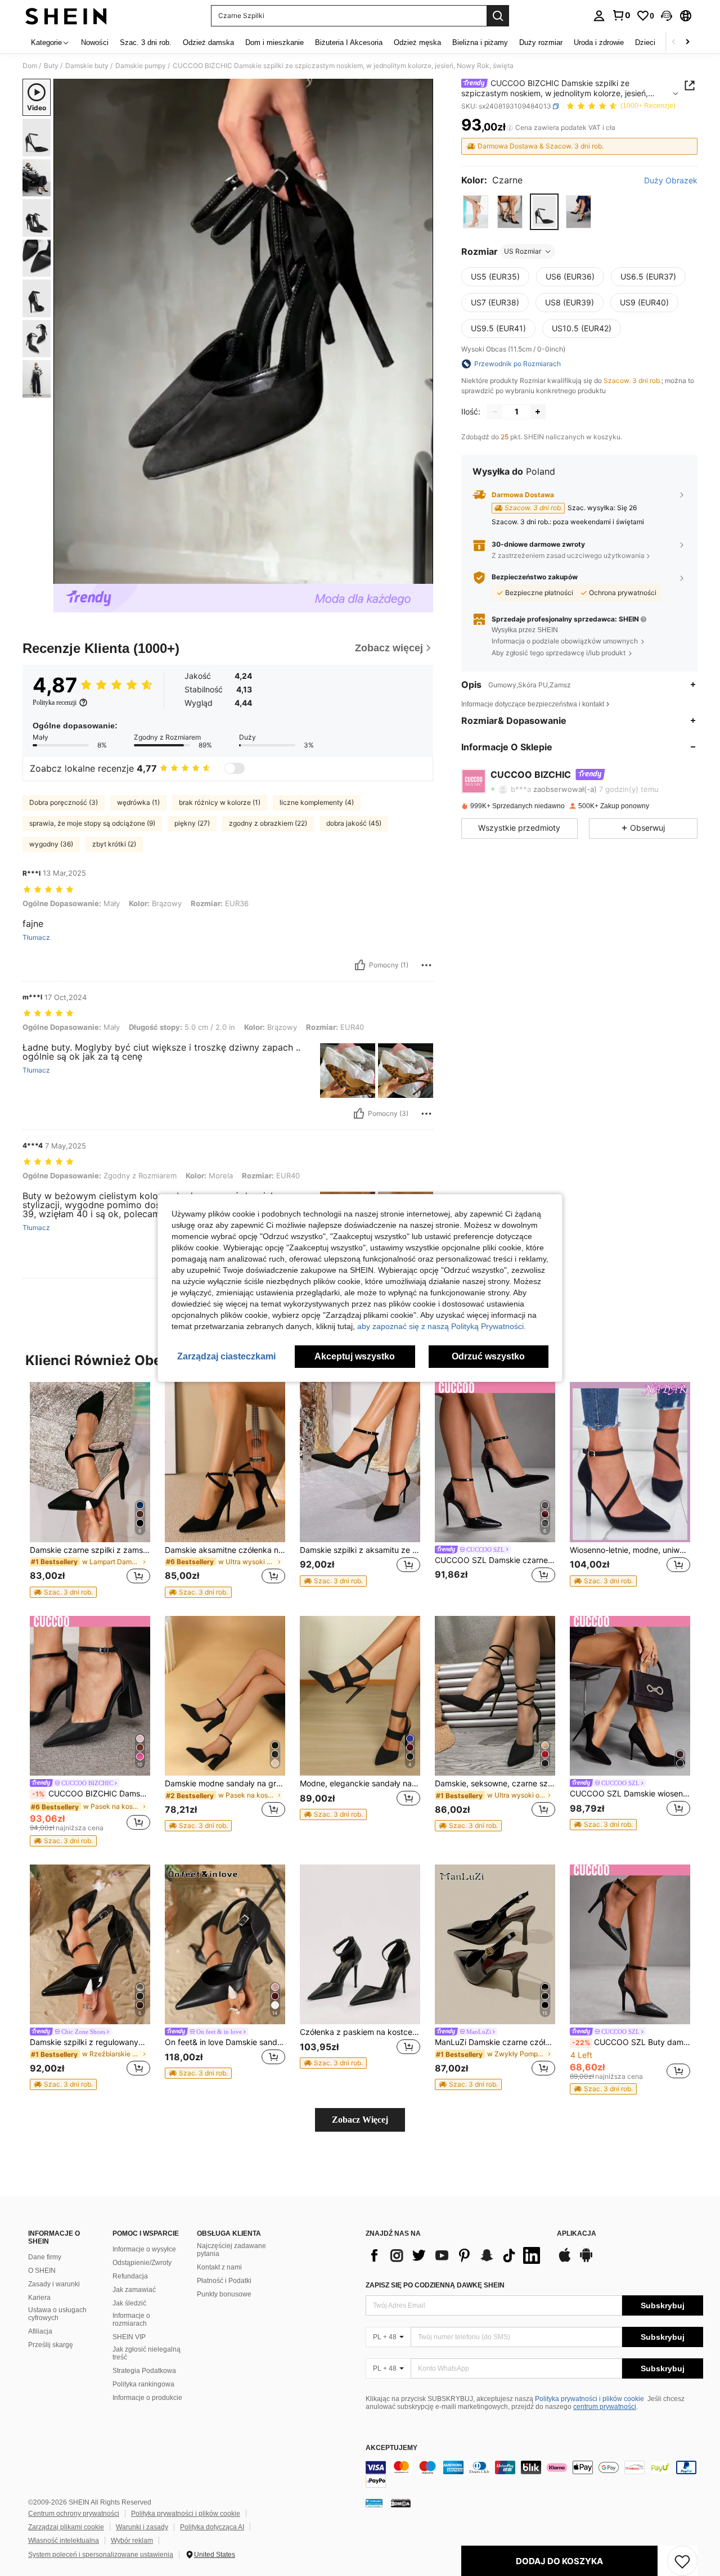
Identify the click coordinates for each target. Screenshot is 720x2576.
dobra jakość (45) (354, 823)
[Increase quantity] (538, 412)
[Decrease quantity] (495, 412)
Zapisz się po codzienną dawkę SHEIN (435, 2285)
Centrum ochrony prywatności (74, 2514)
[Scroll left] (674, 42)
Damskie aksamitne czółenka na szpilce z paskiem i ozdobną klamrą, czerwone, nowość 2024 (225, 1550)
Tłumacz (36, 938)
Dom (30, 66)
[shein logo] (66, 16)
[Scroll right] (687, 42)
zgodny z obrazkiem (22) (268, 823)
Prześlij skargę (51, 2345)
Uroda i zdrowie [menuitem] (599, 42)
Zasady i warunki (54, 2284)
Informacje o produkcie (147, 2398)
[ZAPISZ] (682, 2561)
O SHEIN (42, 2271)
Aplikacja (577, 2234)
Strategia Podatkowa (144, 2371)
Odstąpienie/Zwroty (142, 2263)
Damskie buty (87, 66)
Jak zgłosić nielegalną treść (147, 2353)
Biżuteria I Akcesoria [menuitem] (349, 42)
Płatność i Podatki (224, 2281)
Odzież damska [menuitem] (208, 42)
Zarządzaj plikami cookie (66, 2527)
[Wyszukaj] (498, 16)
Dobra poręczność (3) (64, 802)
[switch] (235, 768)
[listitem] (90, 1490)
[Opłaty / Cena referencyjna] (510, 128)
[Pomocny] (360, 965)
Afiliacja (40, 2331)
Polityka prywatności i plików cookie (589, 2399)
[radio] (476, 212)
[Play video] (244, 331)
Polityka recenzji (55, 702)
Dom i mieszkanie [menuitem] (274, 42)
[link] (621, 15)
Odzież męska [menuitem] (417, 42)
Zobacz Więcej (360, 2120)
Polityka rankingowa (143, 2384)
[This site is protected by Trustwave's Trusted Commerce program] (374, 2503)
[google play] (586, 2260)
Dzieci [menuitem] (645, 42)
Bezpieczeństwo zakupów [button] (535, 577)
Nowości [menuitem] (95, 42)
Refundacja (130, 2276)
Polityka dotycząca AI (212, 2527)
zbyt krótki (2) (114, 844)
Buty (51, 66)
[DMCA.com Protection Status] (401, 2503)
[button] (667, 16)
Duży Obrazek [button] (671, 181)
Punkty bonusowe (224, 2294)
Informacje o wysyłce (144, 2249)
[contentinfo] (534, 2474)
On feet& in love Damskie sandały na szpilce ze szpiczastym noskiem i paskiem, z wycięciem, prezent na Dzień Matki (225, 2042)
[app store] (565, 2260)
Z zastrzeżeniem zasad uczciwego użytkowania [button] (568, 555)
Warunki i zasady (142, 2527)
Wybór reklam (132, 2541)
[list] (456, 2255)
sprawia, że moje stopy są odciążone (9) (92, 823)
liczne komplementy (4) (317, 802)
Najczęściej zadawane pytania (231, 2250)
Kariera (39, 2298)
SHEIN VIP (129, 2337)
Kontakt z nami (219, 2267)
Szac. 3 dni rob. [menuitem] (146, 42)
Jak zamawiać (134, 2290)
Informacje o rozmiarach (131, 2320)
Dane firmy (45, 2257)
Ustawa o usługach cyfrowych (57, 2314)
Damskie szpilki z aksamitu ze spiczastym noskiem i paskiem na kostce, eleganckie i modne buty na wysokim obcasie (360, 1550)
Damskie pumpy (141, 66)
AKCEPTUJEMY (391, 2448)
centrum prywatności (605, 2407)
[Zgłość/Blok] (426, 965)
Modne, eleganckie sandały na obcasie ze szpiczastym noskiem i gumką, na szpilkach (360, 1784)
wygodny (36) (51, 844)
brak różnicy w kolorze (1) (220, 802)
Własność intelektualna (64, 2541)
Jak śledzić (129, 2303)
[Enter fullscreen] (421, 575)
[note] (63, 1592)
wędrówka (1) (138, 802)
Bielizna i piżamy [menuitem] (480, 42)
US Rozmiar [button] (523, 251)
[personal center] (599, 16)
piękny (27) (192, 823)
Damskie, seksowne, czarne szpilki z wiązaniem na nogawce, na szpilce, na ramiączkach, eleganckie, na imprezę (495, 1784)
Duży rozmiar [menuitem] (541, 42)
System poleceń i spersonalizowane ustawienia (101, 2555)
